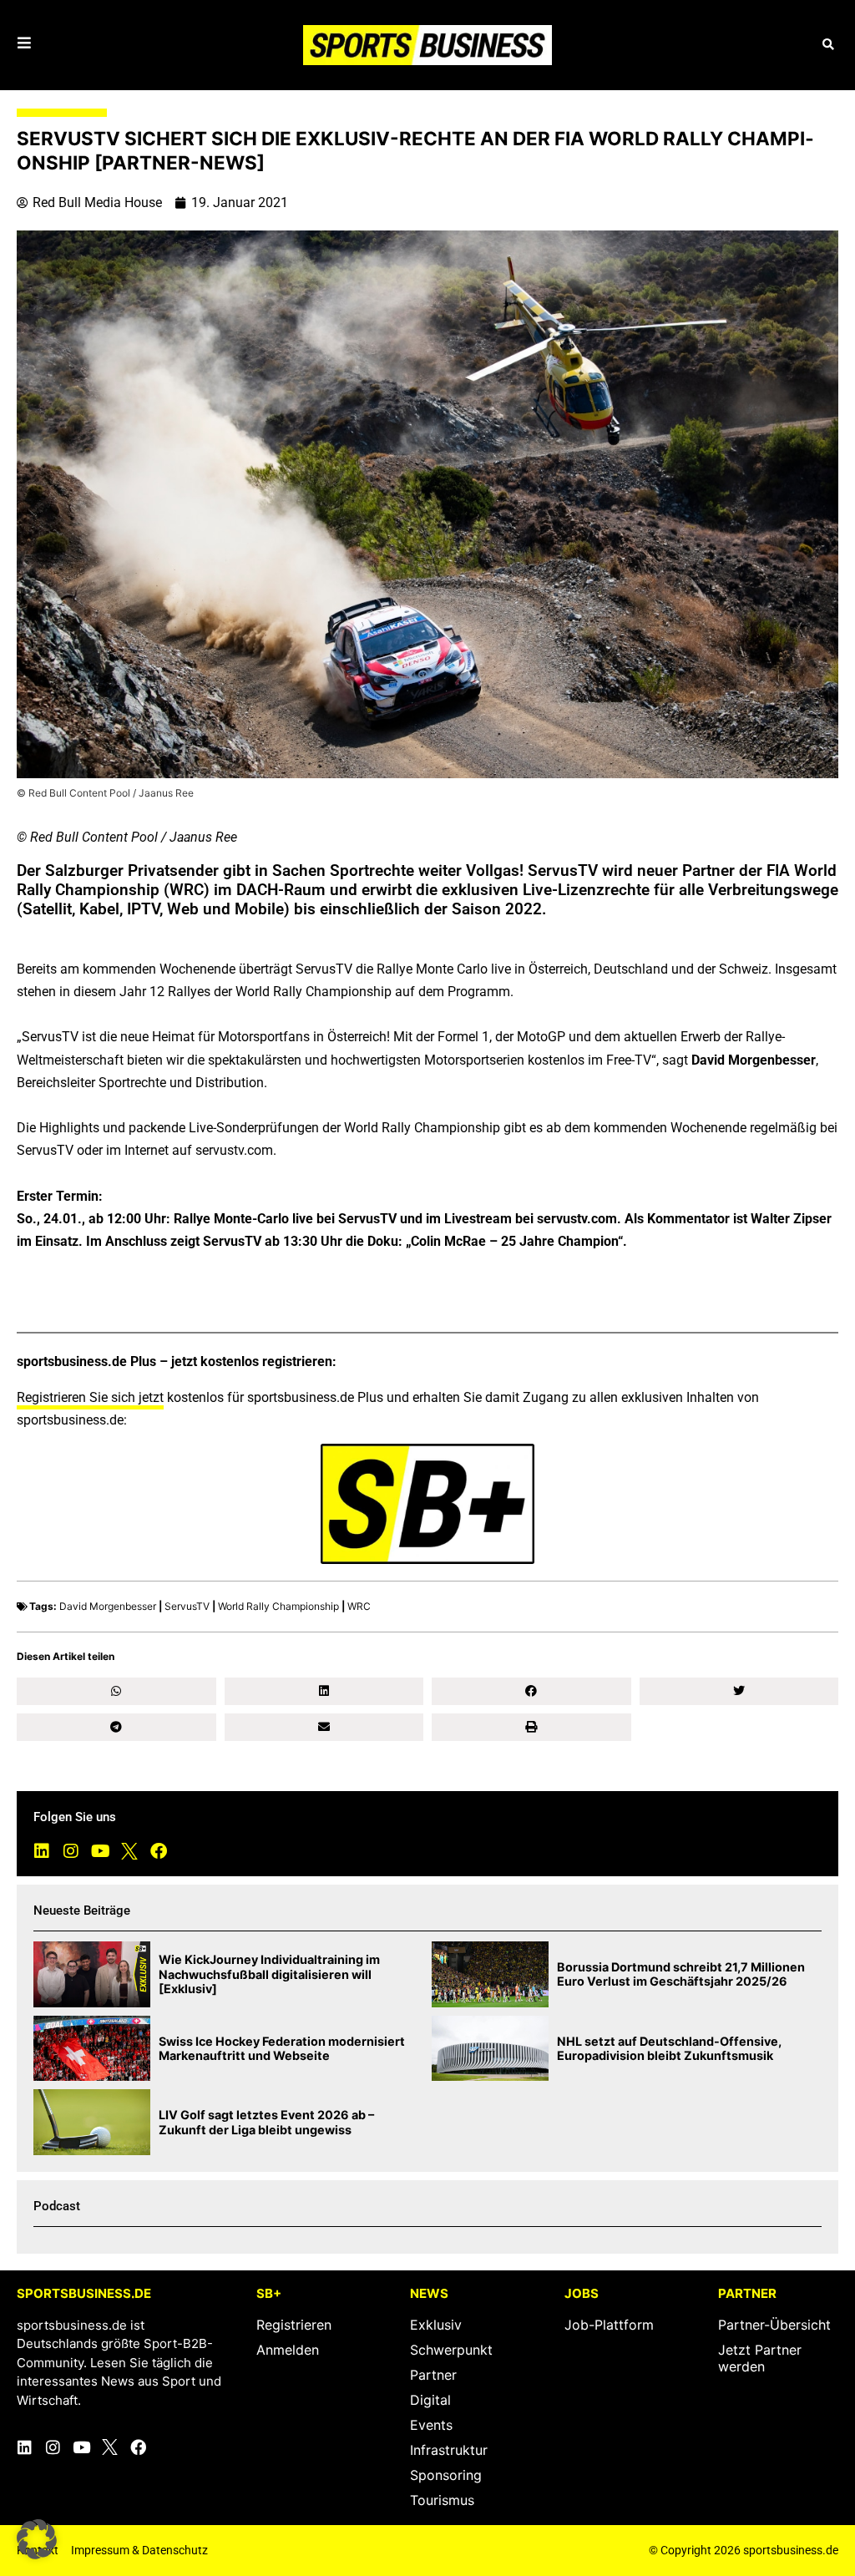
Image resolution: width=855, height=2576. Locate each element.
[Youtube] (100, 1851)
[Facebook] (159, 1851)
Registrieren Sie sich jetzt (90, 1397)
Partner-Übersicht (774, 2325)
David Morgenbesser (108, 1606)
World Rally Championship (278, 1606)
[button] (828, 45)
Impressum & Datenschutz (139, 2550)
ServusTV (187, 1606)
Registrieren (294, 2325)
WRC (359, 1606)
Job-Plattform (609, 2325)
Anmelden (288, 2350)
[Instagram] (71, 1851)
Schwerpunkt (451, 2350)
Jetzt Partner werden (760, 2358)
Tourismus (442, 2500)
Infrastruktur (449, 2450)
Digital (430, 2400)
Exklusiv (436, 2325)
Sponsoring (446, 2475)
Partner (433, 2375)
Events (431, 2425)
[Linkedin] (42, 1851)
